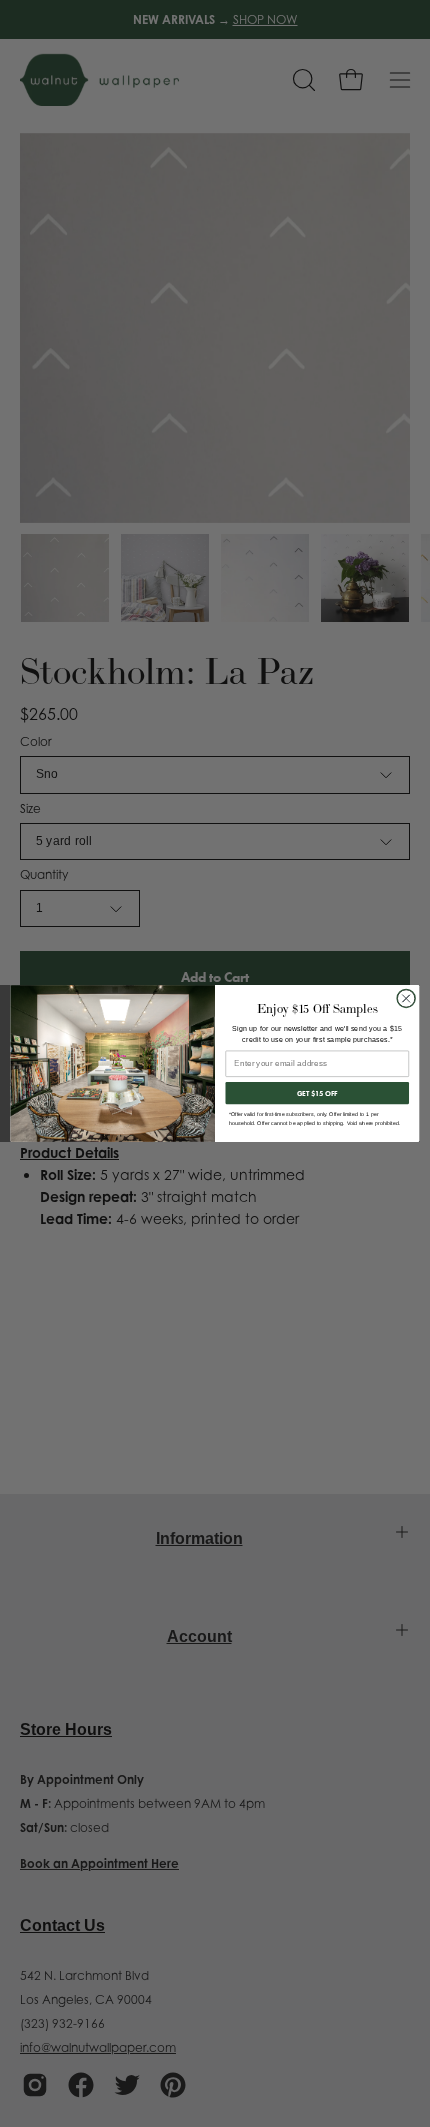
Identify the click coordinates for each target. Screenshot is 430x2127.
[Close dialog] (406, 998)
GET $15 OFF (317, 1092)
